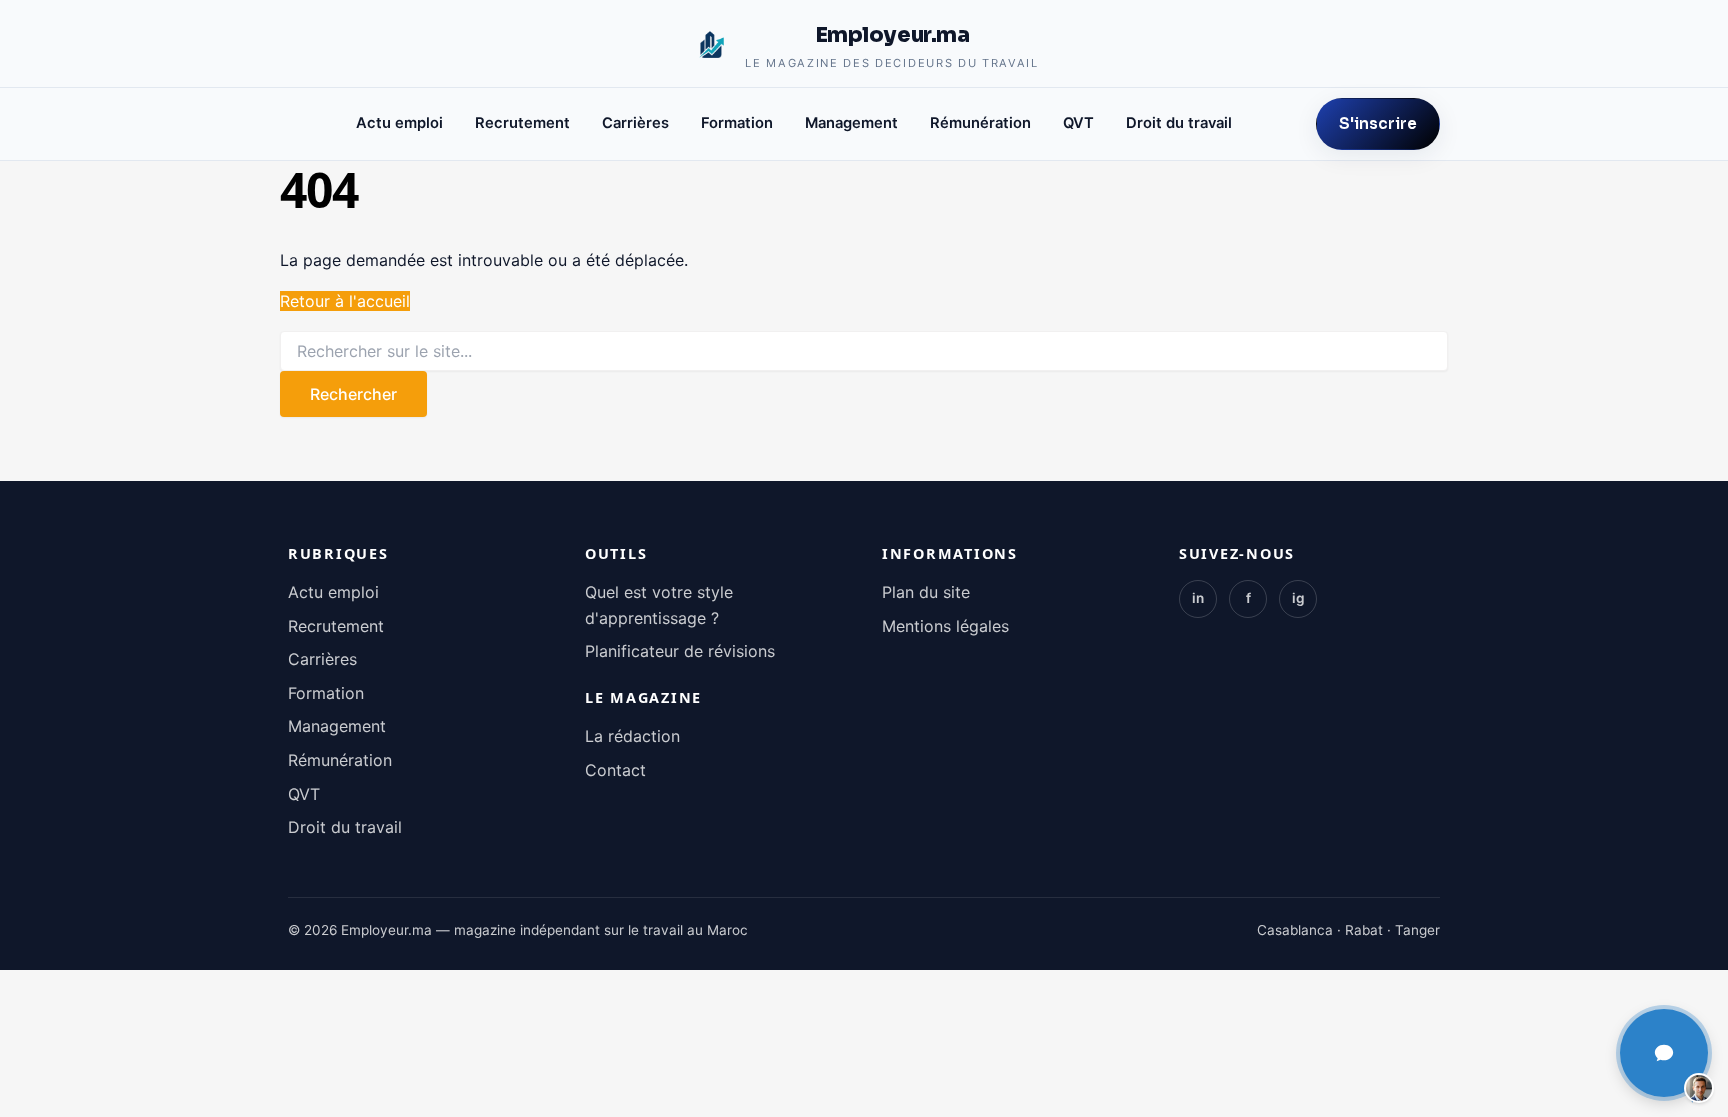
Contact (615, 770)
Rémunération (980, 123)
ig (1298, 598)
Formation (737, 123)
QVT (1078, 123)
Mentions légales (945, 626)
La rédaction (632, 736)
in (1198, 598)
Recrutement (522, 123)
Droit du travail (1179, 123)
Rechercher (353, 394)
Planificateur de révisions (680, 651)
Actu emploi (399, 123)
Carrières (635, 123)
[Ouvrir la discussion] (1664, 1053)
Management (851, 123)
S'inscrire (1378, 123)
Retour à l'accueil (345, 301)
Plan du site (926, 592)
